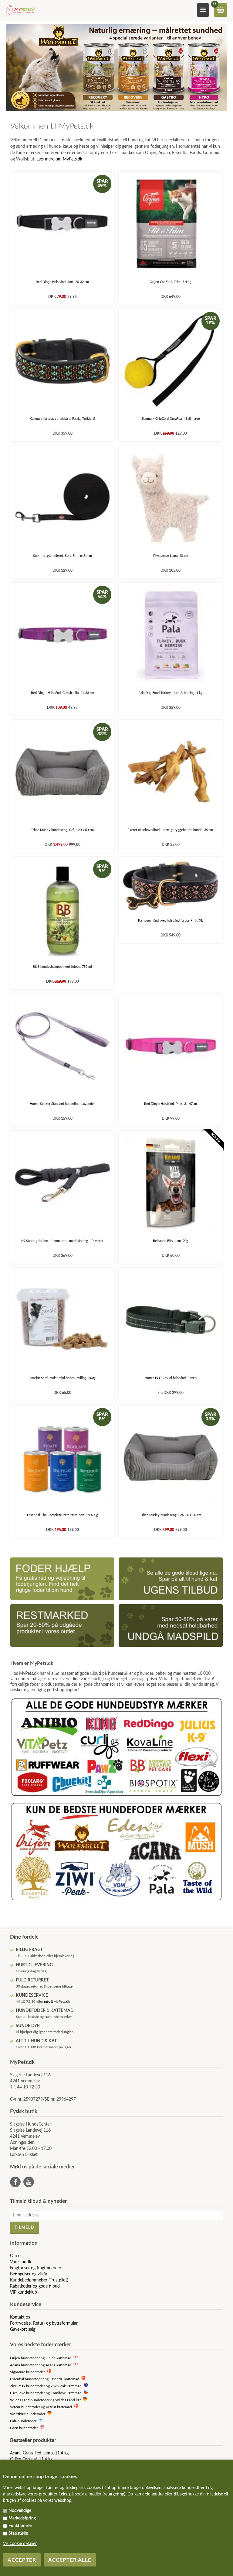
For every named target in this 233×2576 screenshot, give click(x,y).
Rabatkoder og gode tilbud (35, 2286)
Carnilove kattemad (66, 2393)
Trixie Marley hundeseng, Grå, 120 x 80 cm (62, 830)
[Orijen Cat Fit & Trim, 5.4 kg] (171, 224)
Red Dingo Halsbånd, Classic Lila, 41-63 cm (62, 693)
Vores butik (21, 2262)
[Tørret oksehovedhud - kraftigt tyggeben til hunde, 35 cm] (171, 772)
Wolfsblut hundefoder (28, 2414)
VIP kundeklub (24, 2292)
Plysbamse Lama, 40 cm (171, 556)
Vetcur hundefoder (25, 2407)
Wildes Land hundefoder (30, 2400)
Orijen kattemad (58, 2358)
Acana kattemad (58, 2365)
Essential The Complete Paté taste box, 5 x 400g (62, 1515)
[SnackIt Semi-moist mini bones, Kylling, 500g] (62, 1320)
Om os (16, 2256)
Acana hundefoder (25, 2365)
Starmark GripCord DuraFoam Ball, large (171, 419)
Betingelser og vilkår (29, 2274)
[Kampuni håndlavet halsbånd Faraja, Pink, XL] (171, 886)
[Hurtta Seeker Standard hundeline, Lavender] (62, 1046)
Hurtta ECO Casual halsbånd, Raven (171, 1378)
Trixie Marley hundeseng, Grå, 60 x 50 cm (171, 1515)
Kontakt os (20, 2317)
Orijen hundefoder (25, 2358)
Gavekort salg (23, 2329)
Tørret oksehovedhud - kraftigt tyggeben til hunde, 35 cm (171, 830)
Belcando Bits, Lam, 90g (171, 1241)
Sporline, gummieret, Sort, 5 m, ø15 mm (62, 556)
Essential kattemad (64, 2379)
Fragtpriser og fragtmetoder (36, 2268)
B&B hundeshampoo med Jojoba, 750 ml (62, 967)
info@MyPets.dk (57, 2002)
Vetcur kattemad (59, 2407)
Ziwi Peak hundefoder (27, 2386)
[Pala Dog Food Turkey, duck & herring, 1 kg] (171, 635)
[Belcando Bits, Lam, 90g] (171, 1183)
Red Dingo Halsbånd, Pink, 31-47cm (171, 1104)
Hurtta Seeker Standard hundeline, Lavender (62, 1104)
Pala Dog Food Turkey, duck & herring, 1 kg (171, 693)
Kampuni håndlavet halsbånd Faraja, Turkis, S (62, 419)
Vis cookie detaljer (20, 2544)
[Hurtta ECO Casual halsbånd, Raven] (171, 1320)
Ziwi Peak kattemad (66, 2386)
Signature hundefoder (27, 2372)
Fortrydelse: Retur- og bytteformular (44, 2323)
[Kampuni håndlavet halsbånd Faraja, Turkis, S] (62, 361)
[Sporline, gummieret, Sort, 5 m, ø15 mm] (62, 498)
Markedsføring (22, 2518)
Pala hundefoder (23, 2421)
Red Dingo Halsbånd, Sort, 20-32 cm (62, 282)
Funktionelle (20, 2526)
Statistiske (18, 2533)
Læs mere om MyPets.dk (59, 159)
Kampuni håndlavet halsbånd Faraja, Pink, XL (171, 921)
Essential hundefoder (27, 2379)
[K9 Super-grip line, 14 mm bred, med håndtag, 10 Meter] (62, 1183)
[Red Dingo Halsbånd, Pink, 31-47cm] (171, 1046)
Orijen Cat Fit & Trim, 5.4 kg (171, 282)
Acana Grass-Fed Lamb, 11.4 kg (39, 2453)
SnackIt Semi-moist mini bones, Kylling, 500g (62, 1378)
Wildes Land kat (68, 2400)
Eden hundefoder (24, 2428)
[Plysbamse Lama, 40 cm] (171, 498)
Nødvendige (20, 2511)
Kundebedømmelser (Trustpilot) (39, 2280)
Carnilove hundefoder (27, 2393)
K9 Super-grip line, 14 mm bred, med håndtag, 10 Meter (62, 1241)
